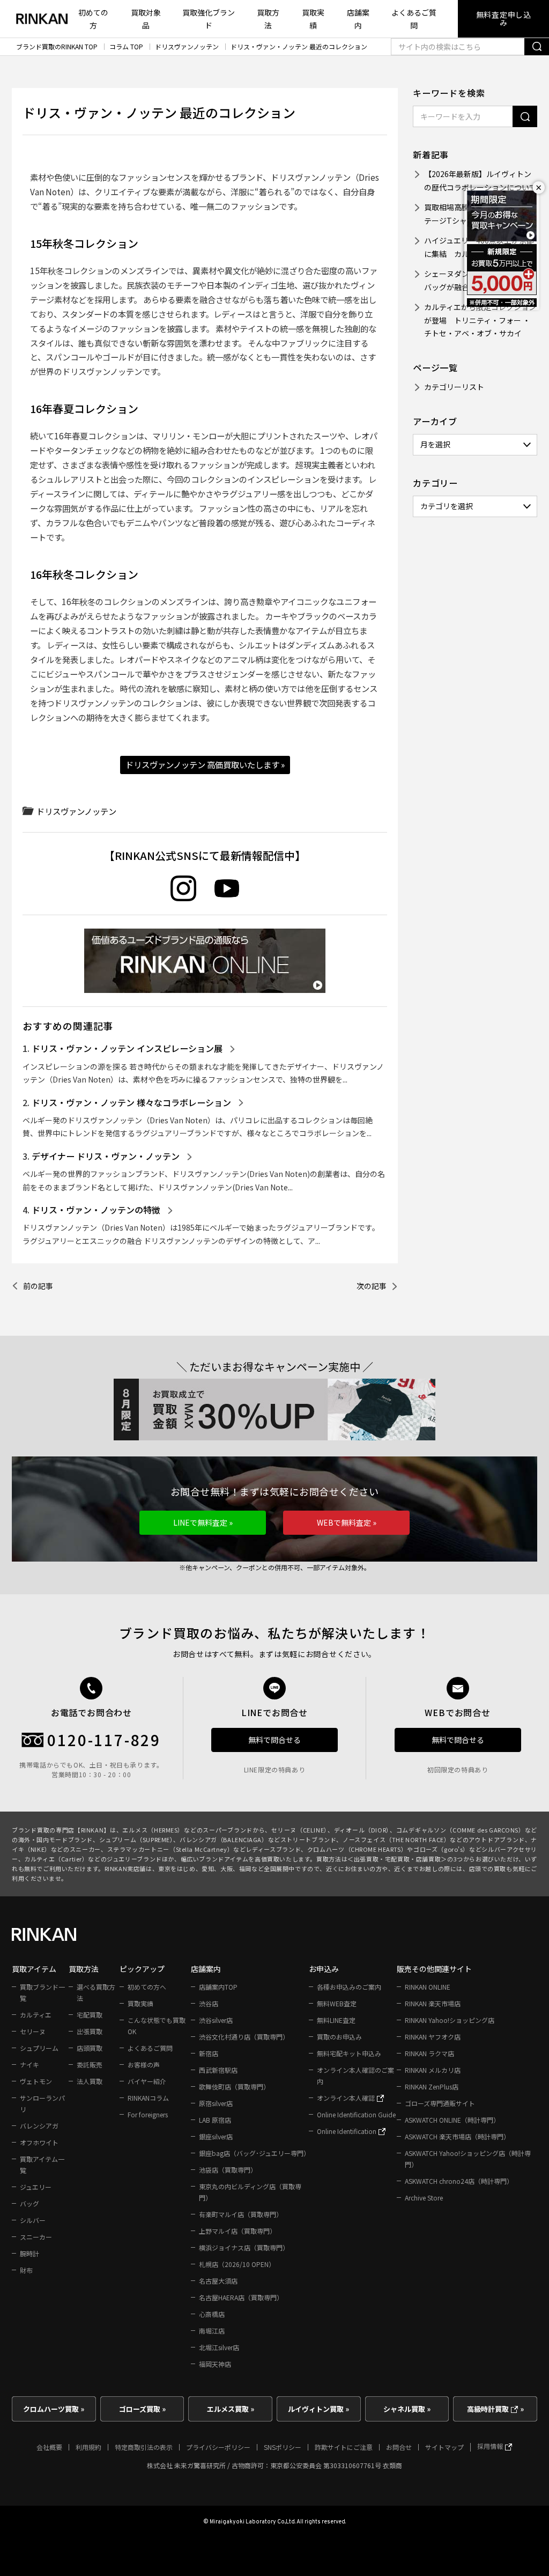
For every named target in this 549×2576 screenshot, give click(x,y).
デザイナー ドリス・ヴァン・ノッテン (106, 1156)
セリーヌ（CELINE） (299, 1830)
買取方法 (268, 19)
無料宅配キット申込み (349, 2053)
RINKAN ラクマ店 (429, 2053)
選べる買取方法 (96, 1992)
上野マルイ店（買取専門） (238, 2231)
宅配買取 (90, 2015)
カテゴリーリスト (454, 387)
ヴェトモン (36, 2081)
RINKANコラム (148, 2098)
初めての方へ (147, 1987)
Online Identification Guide (356, 2114)
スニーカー (36, 2237)
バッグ (29, 2203)
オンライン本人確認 (347, 2098)
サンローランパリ (42, 2103)
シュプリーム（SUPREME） (136, 1839)
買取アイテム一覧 (42, 2165)
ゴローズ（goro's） (441, 1849)
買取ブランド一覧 (42, 1992)
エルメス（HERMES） (153, 1830)
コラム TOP (126, 47)
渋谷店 (209, 2003)
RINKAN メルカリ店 (433, 2070)
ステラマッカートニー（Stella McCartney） (170, 1849)
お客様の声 (144, 2065)
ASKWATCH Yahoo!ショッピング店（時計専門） (468, 2159)
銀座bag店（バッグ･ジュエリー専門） (254, 2153)
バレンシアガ (39, 2126)
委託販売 (90, 2065)
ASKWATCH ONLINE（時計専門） (452, 2120)
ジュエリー (36, 2187)
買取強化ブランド (209, 19)
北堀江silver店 (219, 2347)
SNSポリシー (283, 2447)
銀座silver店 (216, 2136)
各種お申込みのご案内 (349, 1987)
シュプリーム (39, 2048)
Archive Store (424, 2198)
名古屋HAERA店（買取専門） (241, 2297)
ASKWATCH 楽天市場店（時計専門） (457, 2136)
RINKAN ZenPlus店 (432, 2086)
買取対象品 (146, 19)
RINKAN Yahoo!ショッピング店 (450, 2020)
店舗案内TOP (218, 1987)
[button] (203, 1523)
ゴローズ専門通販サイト (440, 2103)
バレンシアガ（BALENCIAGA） (224, 1839)
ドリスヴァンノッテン (187, 47)
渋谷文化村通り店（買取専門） (244, 2037)
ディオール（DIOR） (362, 1830)
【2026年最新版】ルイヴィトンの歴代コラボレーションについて (480, 181)
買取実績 (313, 19)
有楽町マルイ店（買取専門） (241, 2214)
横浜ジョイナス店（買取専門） (244, 2247)
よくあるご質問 (414, 19)
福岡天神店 (215, 2364)
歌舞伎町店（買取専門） (234, 2086)
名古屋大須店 (218, 2281)
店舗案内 (358, 19)
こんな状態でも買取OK (157, 2026)
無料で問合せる (274, 1740)
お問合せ (399, 2447)
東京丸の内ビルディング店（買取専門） (250, 2192)
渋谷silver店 (216, 2020)
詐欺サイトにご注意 (344, 2447)
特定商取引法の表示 (144, 2447)
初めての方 (93, 19)
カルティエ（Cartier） (56, 1859)
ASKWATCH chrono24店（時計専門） (459, 2181)
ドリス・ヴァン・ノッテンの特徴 (96, 1210)
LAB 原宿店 (215, 2120)
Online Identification (347, 2131)
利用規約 (88, 2447)
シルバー (33, 2220)
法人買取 (90, 2081)
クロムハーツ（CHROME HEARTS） (357, 1849)
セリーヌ (33, 2031)
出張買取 (90, 2031)
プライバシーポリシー (218, 2447)
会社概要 (49, 2447)
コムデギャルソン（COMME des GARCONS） (461, 1830)
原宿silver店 (216, 2103)
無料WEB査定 (337, 2003)
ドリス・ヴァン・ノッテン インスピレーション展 (127, 1048)
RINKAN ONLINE (428, 1987)
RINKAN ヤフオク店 (433, 2037)
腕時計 (29, 2253)
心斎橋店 (212, 2314)
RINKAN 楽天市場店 (433, 2003)
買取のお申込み (339, 2037)
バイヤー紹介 (147, 2081)
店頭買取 (90, 2048)
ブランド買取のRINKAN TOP (57, 47)
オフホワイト (39, 2142)
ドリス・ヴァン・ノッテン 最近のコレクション (299, 47)
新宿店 (209, 2053)
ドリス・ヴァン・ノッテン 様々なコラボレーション (131, 1102)
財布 (26, 2270)
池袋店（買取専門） (228, 2170)
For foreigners (148, 2114)
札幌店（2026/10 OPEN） (237, 2264)
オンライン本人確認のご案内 (355, 2075)
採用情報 (491, 2446)
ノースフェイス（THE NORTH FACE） (396, 1839)
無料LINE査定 (336, 2020)
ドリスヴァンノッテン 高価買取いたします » (205, 764)
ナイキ (29, 2065)
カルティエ (36, 2015)
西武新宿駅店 (218, 2070)
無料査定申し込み (504, 19)
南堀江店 (212, 2331)
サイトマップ (444, 2447)
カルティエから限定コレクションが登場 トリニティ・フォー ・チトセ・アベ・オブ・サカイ (480, 320)
